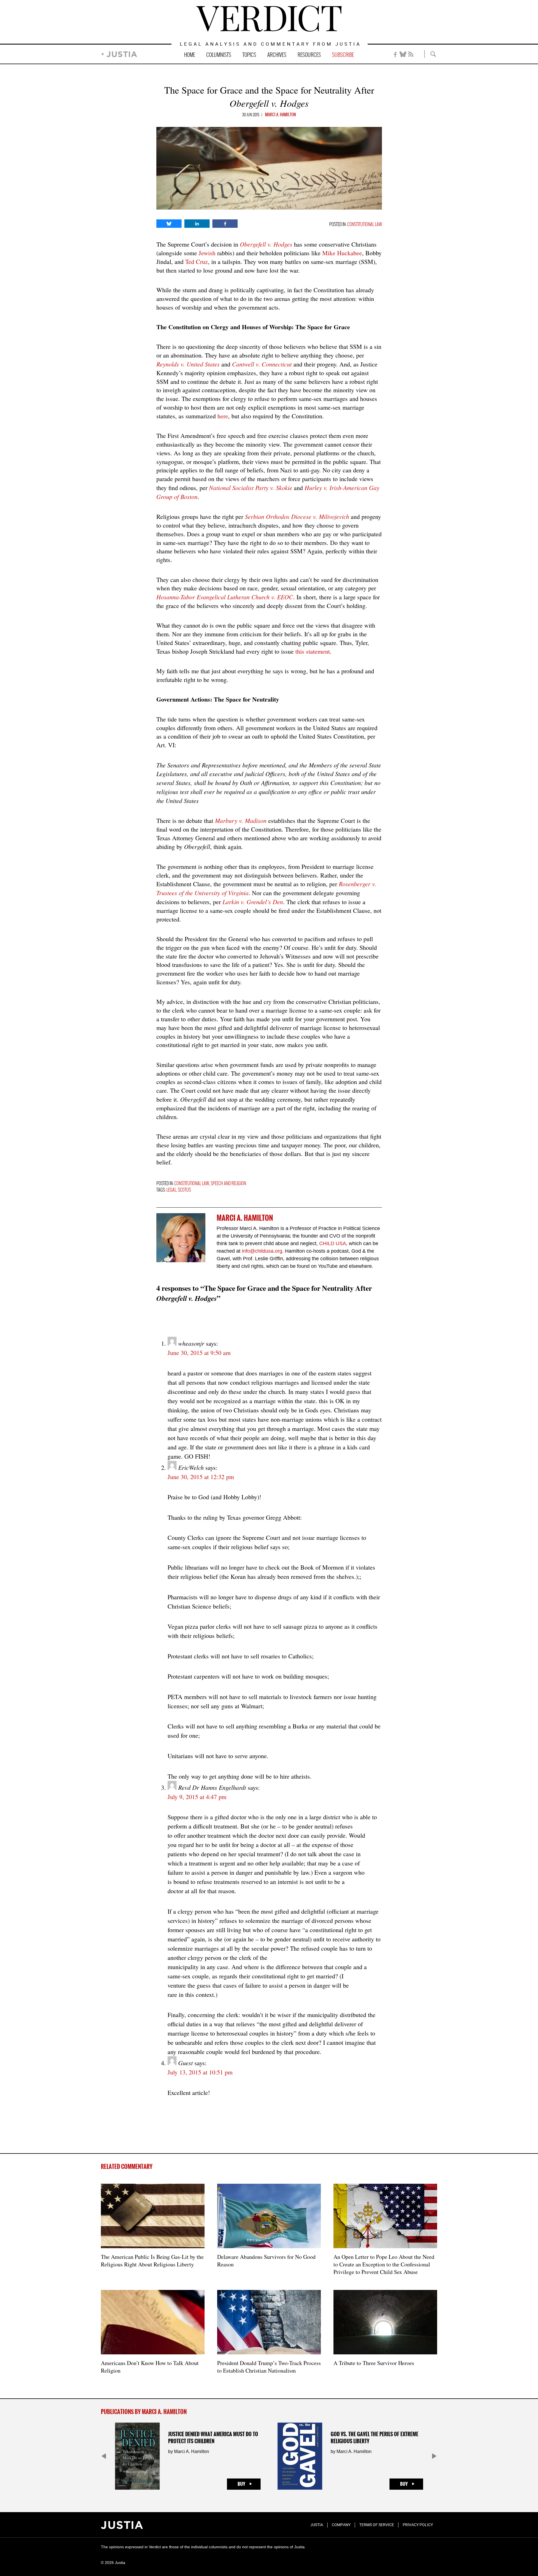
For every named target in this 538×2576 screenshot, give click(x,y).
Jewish (207, 253)
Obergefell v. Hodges (266, 244)
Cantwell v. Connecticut (262, 364)
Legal (171, 1190)
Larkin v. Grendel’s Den (253, 902)
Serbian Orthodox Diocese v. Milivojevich (297, 516)
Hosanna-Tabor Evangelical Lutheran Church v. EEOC (225, 597)
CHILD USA (333, 1243)
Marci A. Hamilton (280, 115)
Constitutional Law (365, 225)
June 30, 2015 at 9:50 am (199, 1353)
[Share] (169, 224)
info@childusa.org (262, 1251)
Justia (122, 54)
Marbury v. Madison (241, 820)
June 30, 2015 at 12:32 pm (201, 1477)
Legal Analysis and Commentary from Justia (271, 44)
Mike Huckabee (342, 253)
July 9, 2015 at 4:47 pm (197, 1797)
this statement (313, 651)
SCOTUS (184, 1190)
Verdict (269, 19)
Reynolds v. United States (188, 364)
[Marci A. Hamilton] (181, 1238)
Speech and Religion (228, 1184)
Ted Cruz (197, 262)
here (223, 416)
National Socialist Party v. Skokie (251, 488)
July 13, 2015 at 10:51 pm (200, 2072)
